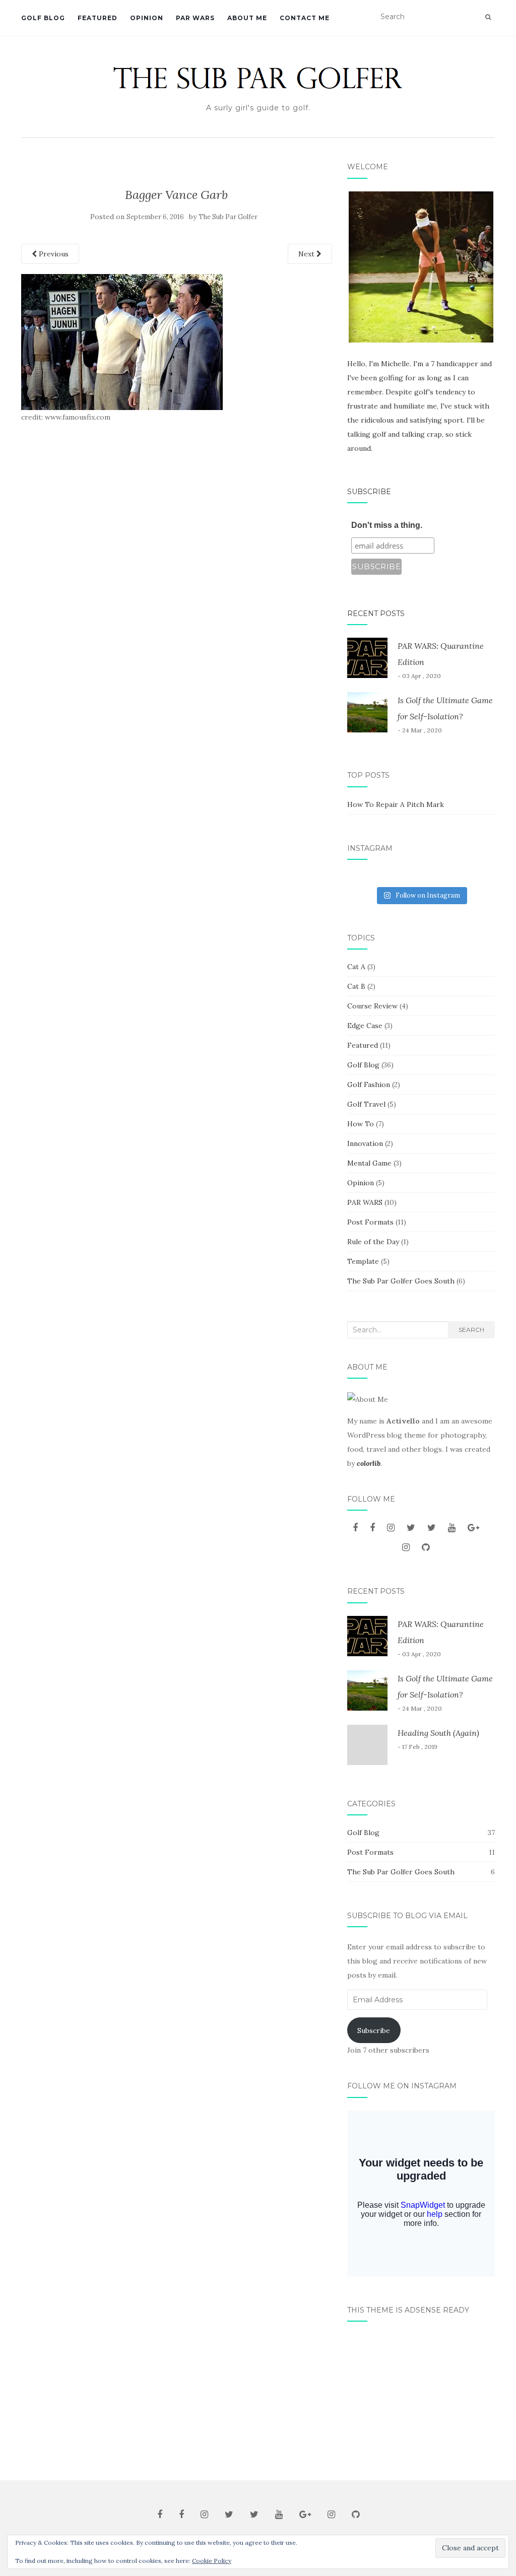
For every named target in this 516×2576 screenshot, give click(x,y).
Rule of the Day (373, 1242)
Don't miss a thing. (387, 525)
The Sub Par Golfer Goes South (401, 1281)
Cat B (356, 986)
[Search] (488, 17)
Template (363, 1261)
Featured (98, 18)
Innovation (365, 1143)
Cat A (356, 967)
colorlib (369, 1463)
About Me (247, 18)
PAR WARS (195, 18)
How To (361, 1124)
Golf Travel (366, 1104)
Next (307, 254)
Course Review (372, 1006)
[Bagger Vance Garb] (122, 341)
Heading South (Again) (438, 1733)
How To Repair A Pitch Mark (396, 804)
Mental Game (369, 1163)
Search (471, 1330)
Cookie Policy (212, 2561)
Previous (53, 254)
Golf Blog (43, 18)
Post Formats (370, 1222)
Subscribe (369, 492)
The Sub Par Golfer (228, 217)
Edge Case (365, 1026)
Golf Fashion (369, 1084)
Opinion (147, 18)
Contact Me (305, 18)
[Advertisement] (421, 2397)
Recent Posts (376, 614)
